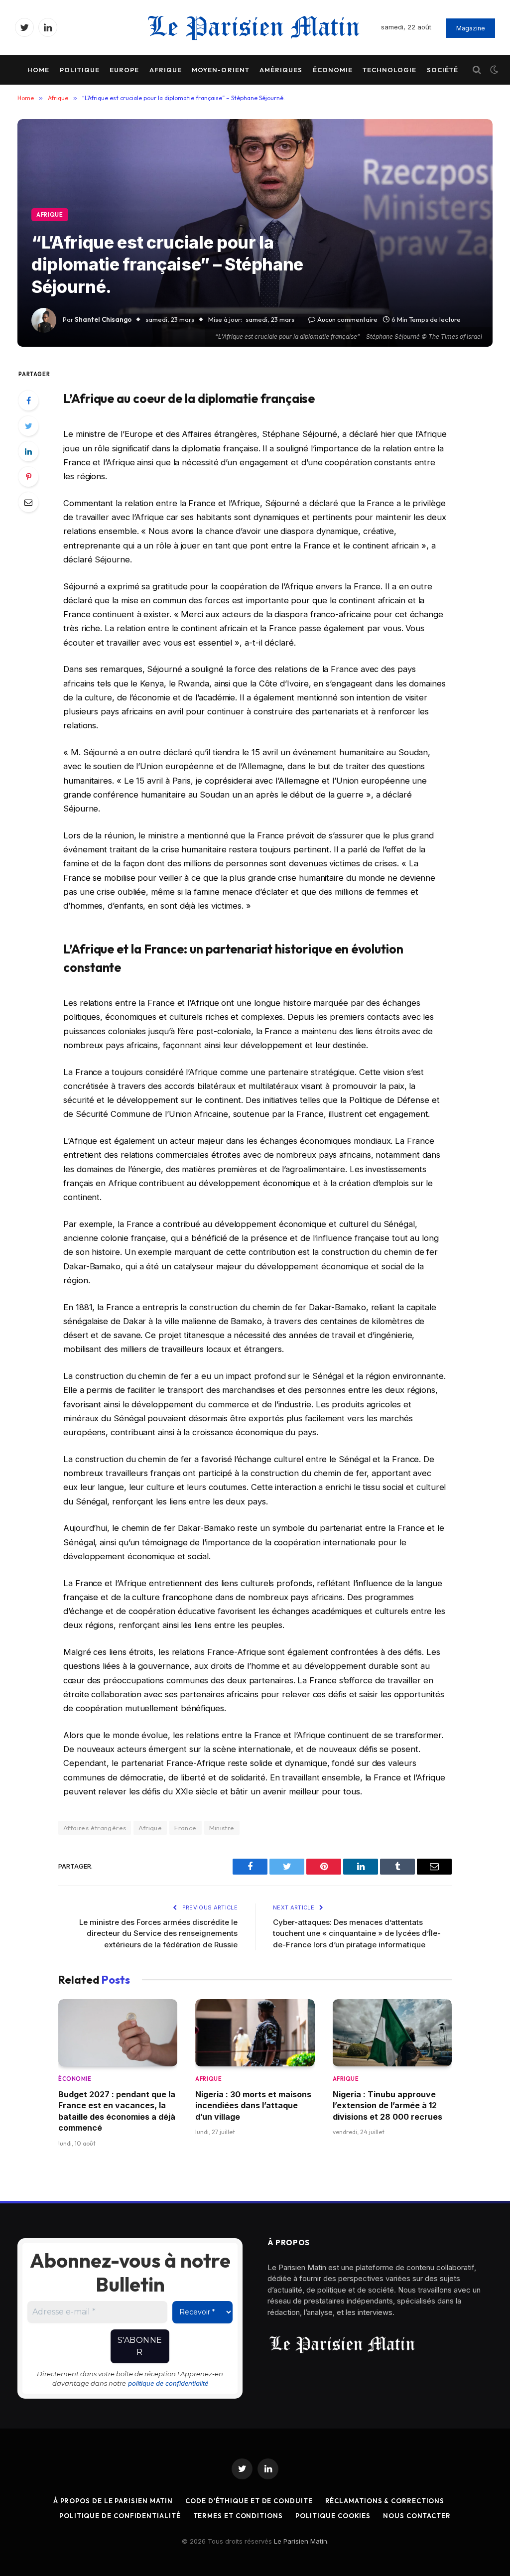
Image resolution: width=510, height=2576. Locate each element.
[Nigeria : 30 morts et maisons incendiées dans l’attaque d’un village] (255, 2033)
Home (38, 70)
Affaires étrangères (95, 1828)
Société (443, 70)
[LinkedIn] (28, 451)
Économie (333, 70)
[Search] (477, 70)
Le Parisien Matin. (301, 2541)
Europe (124, 70)
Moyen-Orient (220, 70)
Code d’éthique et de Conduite (249, 2501)
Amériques (281, 70)
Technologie (389, 70)
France (185, 1828)
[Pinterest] (28, 477)
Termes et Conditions (238, 2516)
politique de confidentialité (168, 2383)
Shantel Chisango (103, 319)
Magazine (471, 28)
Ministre (222, 1828)
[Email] (28, 502)
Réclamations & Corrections (385, 2501)
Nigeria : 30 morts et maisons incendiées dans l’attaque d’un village (253, 2105)
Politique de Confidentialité (120, 2516)
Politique (80, 70)
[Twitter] (28, 426)
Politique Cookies (333, 2516)
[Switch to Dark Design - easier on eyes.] (493, 70)
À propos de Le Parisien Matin (113, 2501)
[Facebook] (28, 401)
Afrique (166, 70)
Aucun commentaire (347, 319)
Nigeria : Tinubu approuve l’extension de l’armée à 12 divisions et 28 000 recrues (387, 2105)
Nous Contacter (417, 2516)
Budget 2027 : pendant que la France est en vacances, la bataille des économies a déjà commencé (117, 2111)
